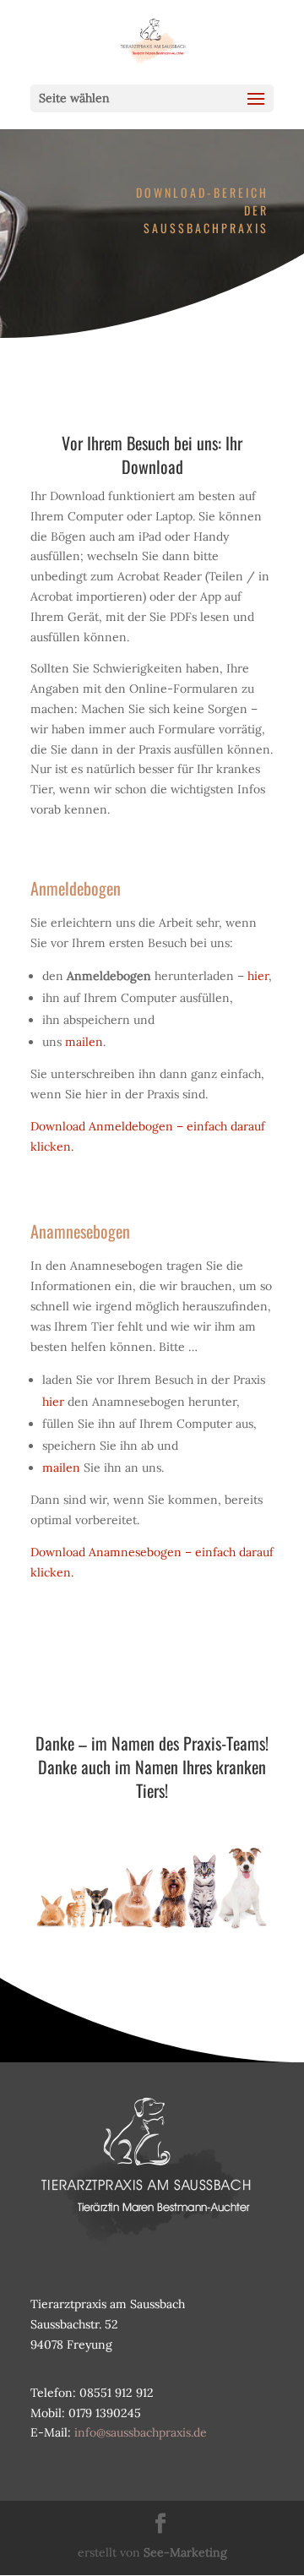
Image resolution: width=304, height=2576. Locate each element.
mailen (84, 1042)
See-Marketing (185, 2552)
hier (258, 976)
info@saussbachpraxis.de (141, 2432)
